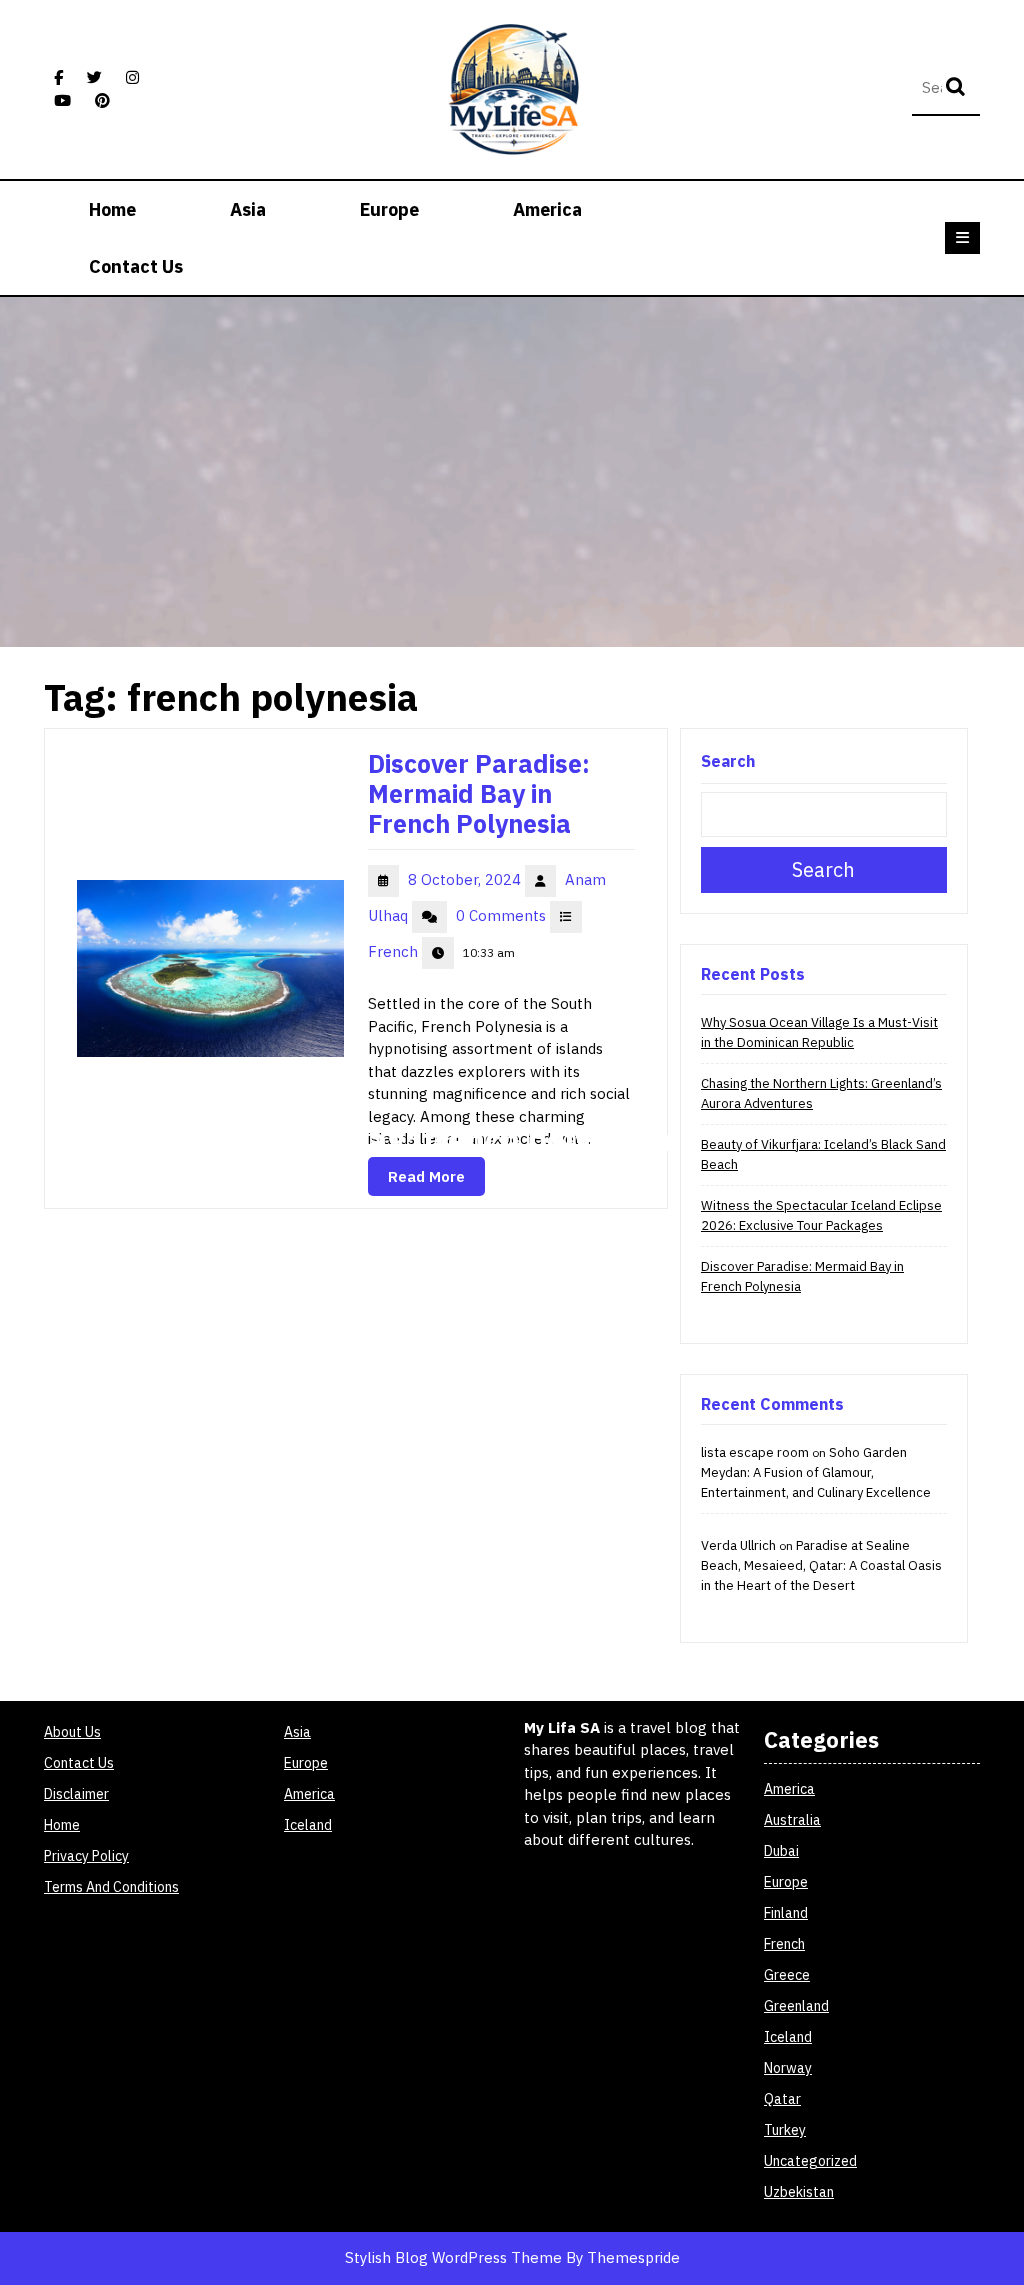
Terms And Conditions (111, 1887)
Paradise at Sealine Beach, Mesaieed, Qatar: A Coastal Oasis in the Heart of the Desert (821, 1565)
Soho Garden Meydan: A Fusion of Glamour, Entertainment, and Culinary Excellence (816, 1472)
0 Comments (503, 915)
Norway (788, 2068)
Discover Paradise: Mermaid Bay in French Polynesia (479, 793)
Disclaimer (76, 1794)
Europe (389, 209)
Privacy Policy (86, 1856)
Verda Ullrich (738, 1545)
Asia (248, 209)
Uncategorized (810, 2161)
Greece (787, 1975)
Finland (786, 1913)
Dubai (781, 1851)
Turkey (785, 2130)
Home (112, 209)
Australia (792, 1820)
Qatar (782, 2099)
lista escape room (755, 1452)
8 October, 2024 (466, 879)
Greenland (796, 2006)
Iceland (308, 1825)
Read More (426, 1176)
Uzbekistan (799, 2192)
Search (958, 88)
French (395, 951)
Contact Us (136, 266)
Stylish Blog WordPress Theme (453, 2257)
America (547, 209)
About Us (72, 1732)
